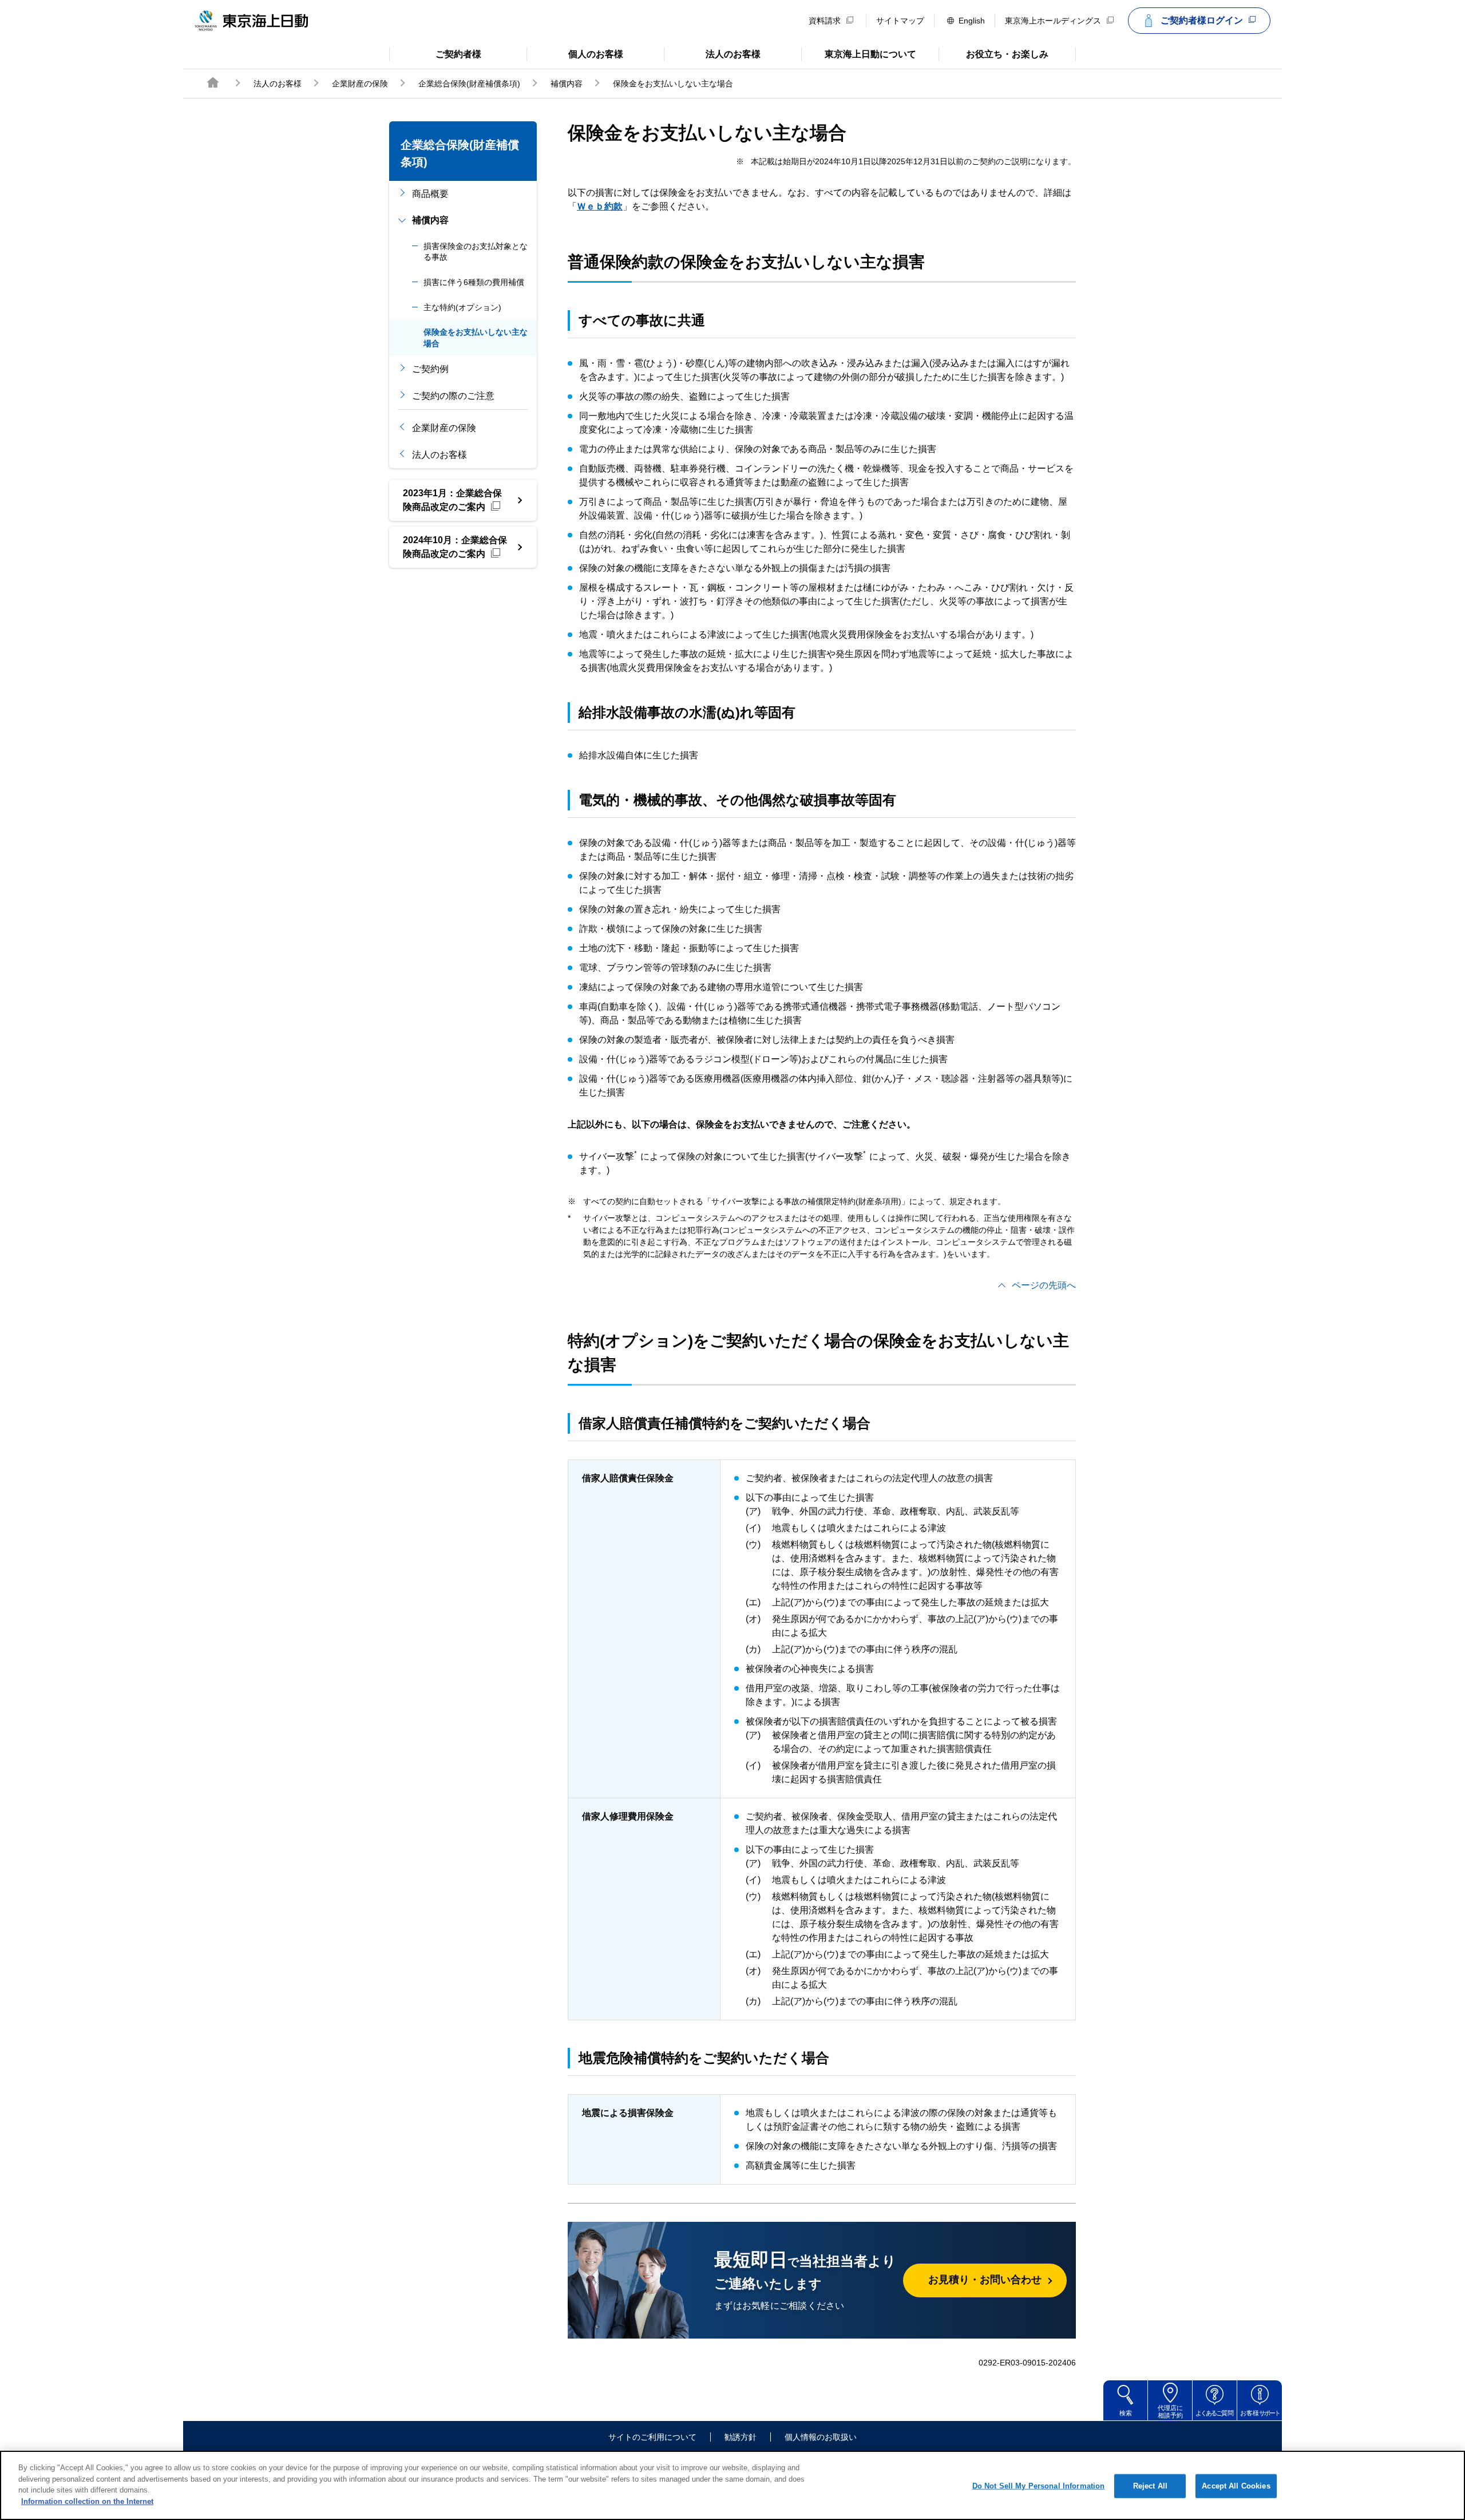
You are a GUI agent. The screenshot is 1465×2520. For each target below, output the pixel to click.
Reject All (1150, 2486)
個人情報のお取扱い (821, 2437)
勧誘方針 (741, 2437)
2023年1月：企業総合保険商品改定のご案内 (452, 500)
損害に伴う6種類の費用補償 (474, 282)
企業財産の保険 (360, 84)
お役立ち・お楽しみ (993, 53)
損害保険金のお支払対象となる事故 (476, 252)
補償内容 (567, 84)
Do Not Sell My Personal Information (1039, 2486)
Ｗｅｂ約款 (600, 206)
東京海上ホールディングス (1053, 21)
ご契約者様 (435, 53)
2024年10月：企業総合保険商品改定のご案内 (455, 547)
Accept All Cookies (1236, 2486)
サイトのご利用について (652, 2437)
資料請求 (825, 21)
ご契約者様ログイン (1202, 20)
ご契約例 (430, 369)
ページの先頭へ (1044, 1285)
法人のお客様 (712, 53)
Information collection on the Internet (87, 2501)
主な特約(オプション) (462, 307)
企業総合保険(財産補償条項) (469, 84)
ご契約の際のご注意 (453, 396)
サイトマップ (900, 21)
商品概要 (430, 194)
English (972, 21)
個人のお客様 (575, 53)
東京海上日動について (859, 53)
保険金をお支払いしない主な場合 (476, 338)
